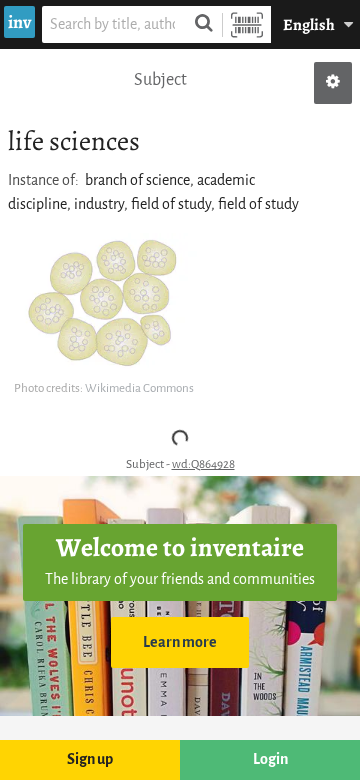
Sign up (90, 759)
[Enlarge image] (104, 305)
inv (19, 22)
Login (270, 759)
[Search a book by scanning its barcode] (247, 24)
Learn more (180, 642)
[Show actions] (333, 83)
